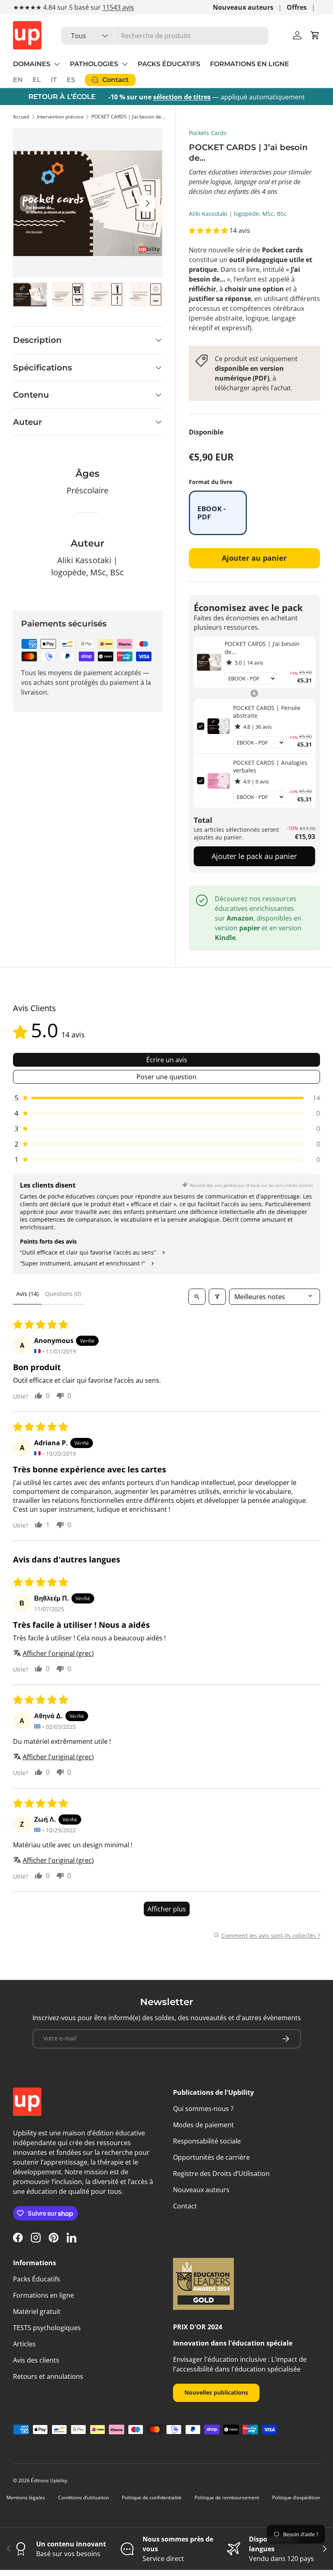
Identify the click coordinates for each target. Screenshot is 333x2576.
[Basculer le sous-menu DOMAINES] (57, 64)
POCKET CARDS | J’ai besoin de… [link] (262, 648)
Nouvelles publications (216, 2392)
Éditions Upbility (49, 2480)
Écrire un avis (167, 1060)
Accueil (21, 117)
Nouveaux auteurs (243, 7)
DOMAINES (32, 64)
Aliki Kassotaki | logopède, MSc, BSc (238, 214)
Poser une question (166, 1077)
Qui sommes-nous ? (203, 2109)
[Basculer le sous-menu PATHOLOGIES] (125, 64)
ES (71, 80)
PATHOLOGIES (94, 64)
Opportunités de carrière (211, 2157)
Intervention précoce (60, 117)
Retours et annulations (48, 2376)
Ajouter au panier (254, 558)
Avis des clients (36, 2360)
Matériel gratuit (37, 2311)
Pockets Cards (208, 133)
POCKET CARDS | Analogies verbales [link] (270, 767)
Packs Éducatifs (37, 2279)
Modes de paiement (203, 2125)
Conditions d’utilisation (83, 2497)
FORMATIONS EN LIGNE (250, 64)
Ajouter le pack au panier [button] (254, 856)
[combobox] (165, 36)
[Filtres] (217, 1297)
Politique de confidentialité (152, 2497)
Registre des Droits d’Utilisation (221, 2174)
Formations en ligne (43, 2295)
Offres (297, 7)
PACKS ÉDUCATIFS (169, 64)
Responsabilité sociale (207, 2141)
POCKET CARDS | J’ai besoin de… (128, 117)
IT (54, 80)
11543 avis (118, 7)
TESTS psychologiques (47, 2328)
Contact (185, 2206)
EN (18, 80)
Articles (24, 2344)
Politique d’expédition (296, 2497)
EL (37, 80)
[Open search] (197, 1297)
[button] (315, 35)
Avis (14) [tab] (27, 1294)
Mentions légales (26, 2497)
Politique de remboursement (227, 2497)
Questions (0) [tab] (63, 1294)
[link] (209, 662)
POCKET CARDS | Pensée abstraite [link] (267, 712)
